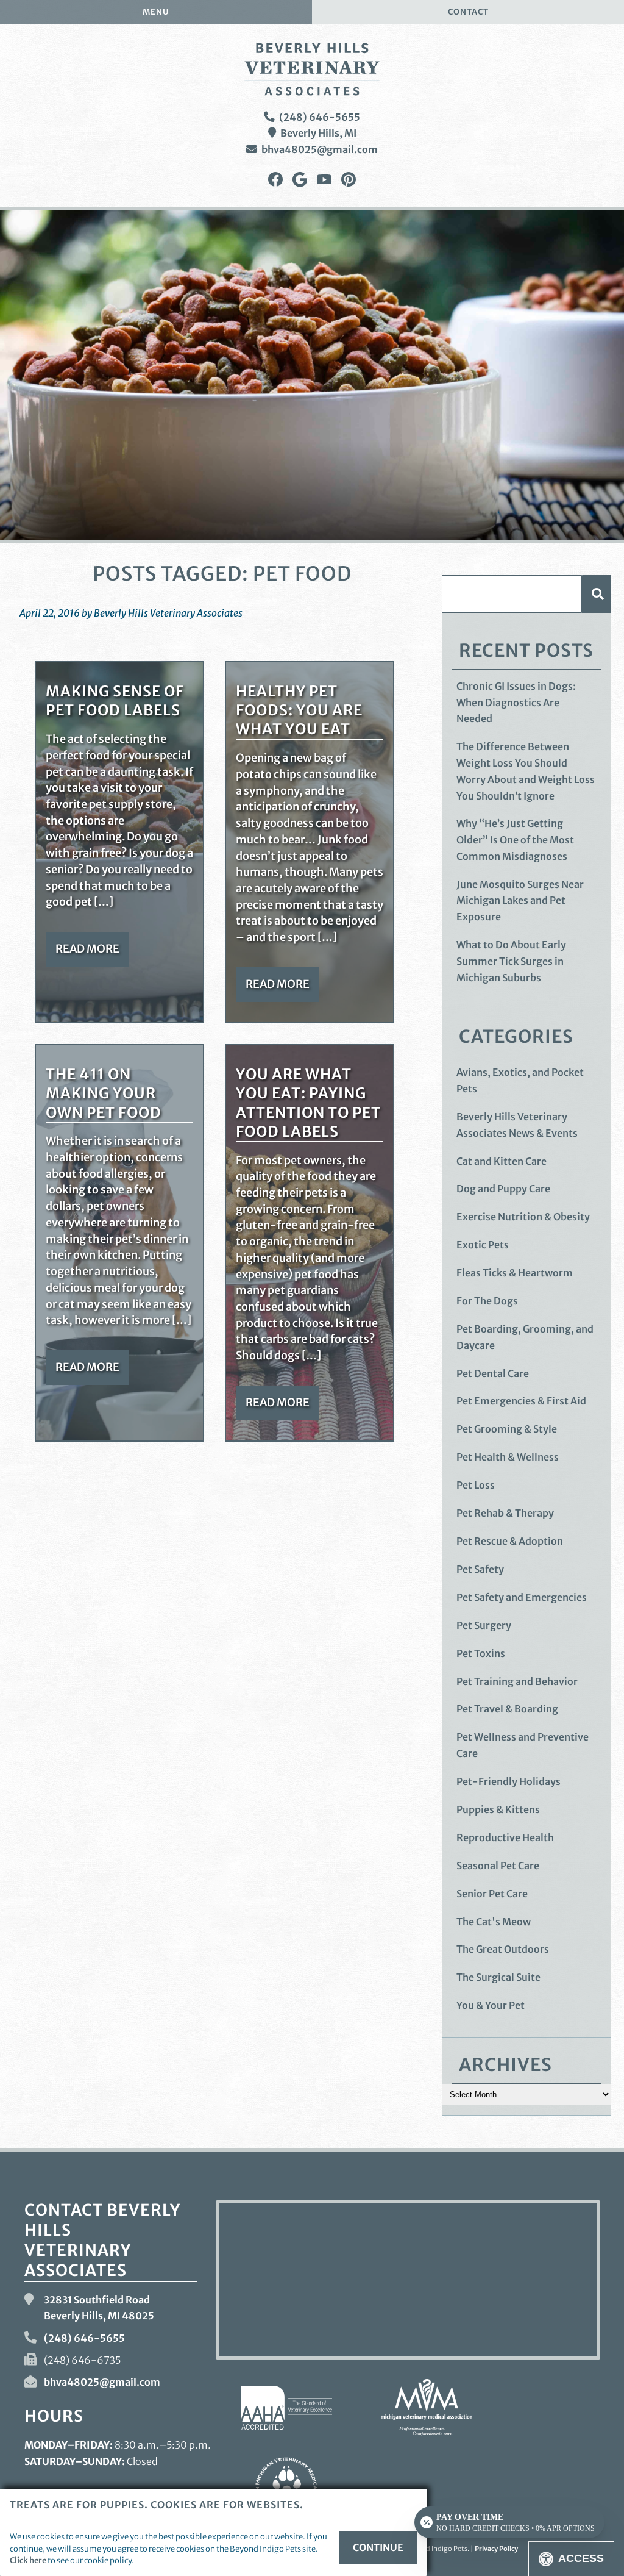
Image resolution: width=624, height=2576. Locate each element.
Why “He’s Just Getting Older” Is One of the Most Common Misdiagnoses (515, 839)
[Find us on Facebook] (275, 180)
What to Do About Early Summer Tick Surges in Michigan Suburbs (511, 961)
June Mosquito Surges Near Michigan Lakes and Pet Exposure (520, 900)
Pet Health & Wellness (508, 1457)
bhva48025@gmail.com (320, 149)
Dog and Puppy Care (503, 1189)
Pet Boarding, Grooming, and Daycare (525, 1337)
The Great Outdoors (503, 1949)
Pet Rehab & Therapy (505, 1513)
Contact (468, 12)
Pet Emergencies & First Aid (521, 1401)
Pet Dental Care (493, 1373)
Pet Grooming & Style (507, 1429)
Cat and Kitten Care (502, 1161)
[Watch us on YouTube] (324, 180)
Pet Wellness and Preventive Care (523, 1745)
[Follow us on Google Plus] (300, 180)
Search (597, 594)
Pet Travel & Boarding (507, 1709)
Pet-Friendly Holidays (509, 1781)
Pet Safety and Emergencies (522, 1597)
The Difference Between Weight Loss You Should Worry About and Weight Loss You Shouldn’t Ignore (526, 771)
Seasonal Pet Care (498, 1866)
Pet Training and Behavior (517, 1681)
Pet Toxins (481, 1653)
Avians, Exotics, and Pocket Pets (520, 1080)
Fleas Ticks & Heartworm (515, 1273)
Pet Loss (476, 1485)
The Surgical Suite (498, 1977)
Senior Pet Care (492, 1894)
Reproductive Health (505, 1837)
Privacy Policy (496, 2549)
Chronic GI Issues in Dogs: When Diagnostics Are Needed (516, 702)
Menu (156, 12)
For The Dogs (487, 1301)
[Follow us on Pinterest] (349, 180)
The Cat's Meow (494, 1922)
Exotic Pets (483, 1245)
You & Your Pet (491, 2005)
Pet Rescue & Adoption (510, 1541)
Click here (28, 2560)
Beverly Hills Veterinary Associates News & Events (517, 1125)
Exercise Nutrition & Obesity (523, 1217)
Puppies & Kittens (498, 1809)
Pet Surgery (484, 1625)
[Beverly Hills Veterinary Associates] (312, 69)
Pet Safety (480, 1569)
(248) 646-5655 (320, 117)
